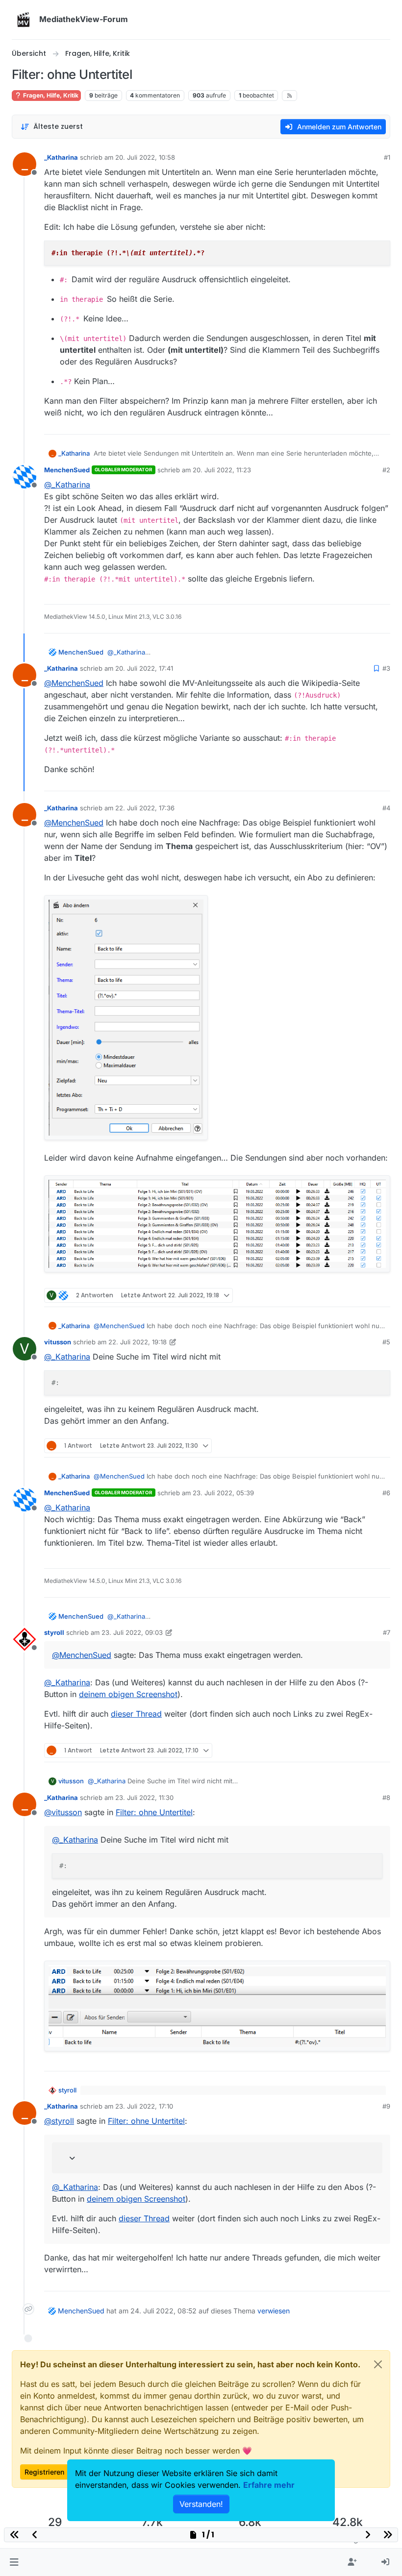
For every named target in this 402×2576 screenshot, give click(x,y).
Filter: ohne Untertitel (154, 1812)
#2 (386, 470)
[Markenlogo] (24, 20)
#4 (386, 808)
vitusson (58, 1342)
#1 (387, 157)
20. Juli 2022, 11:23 (222, 470)
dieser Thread (136, 1714)
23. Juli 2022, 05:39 (223, 1493)
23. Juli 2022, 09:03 (132, 1632)
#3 (386, 668)
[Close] (378, 2364)
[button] (14, 2562)
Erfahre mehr (269, 2485)
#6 (386, 1493)
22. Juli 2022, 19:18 (138, 1342)
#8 (386, 1798)
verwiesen (274, 2311)
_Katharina (61, 157)
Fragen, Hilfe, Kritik (50, 95)
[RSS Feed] (289, 96)
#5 (386, 1342)
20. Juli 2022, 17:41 (144, 668)
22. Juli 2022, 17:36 (145, 808)
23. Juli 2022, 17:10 (144, 2106)
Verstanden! (201, 2504)
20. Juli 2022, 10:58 (145, 157)
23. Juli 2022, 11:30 (144, 1798)
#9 (386, 2106)
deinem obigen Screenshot (128, 1694)
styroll (54, 1632)
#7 (387, 1632)
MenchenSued (67, 470)
